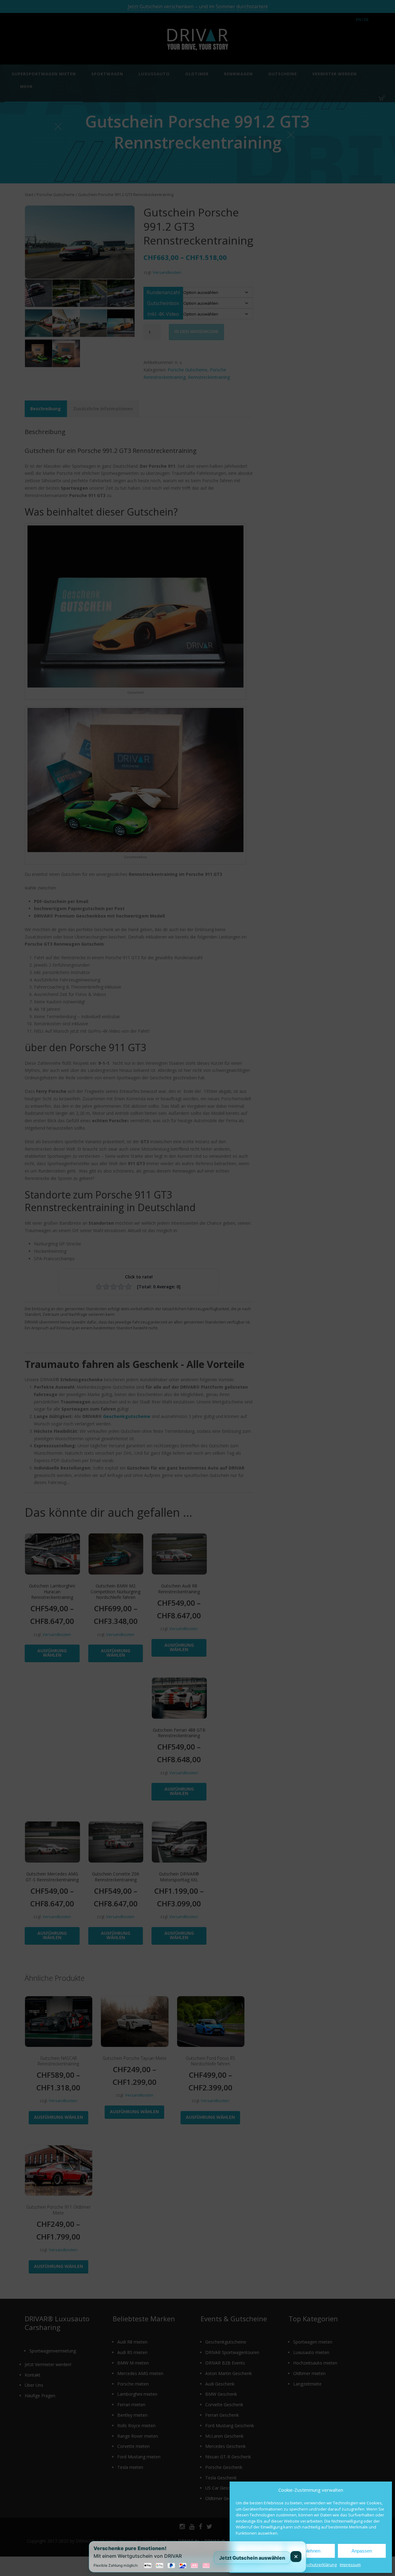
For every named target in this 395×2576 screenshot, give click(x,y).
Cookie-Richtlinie (276, 2565)
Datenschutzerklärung (316, 2565)
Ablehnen (311, 2551)
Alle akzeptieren (260, 2551)
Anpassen (362, 2551)
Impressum (350, 2565)
